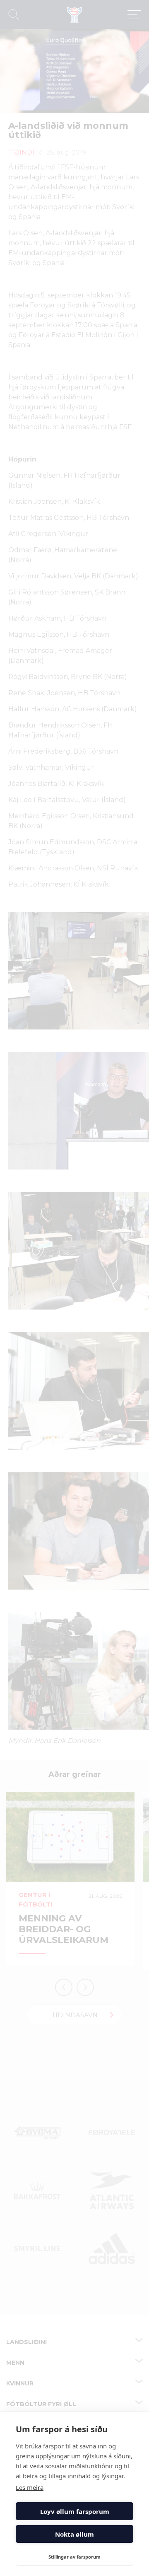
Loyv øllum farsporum (75, 2511)
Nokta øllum (74, 2534)
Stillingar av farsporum (74, 2557)
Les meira (30, 2487)
